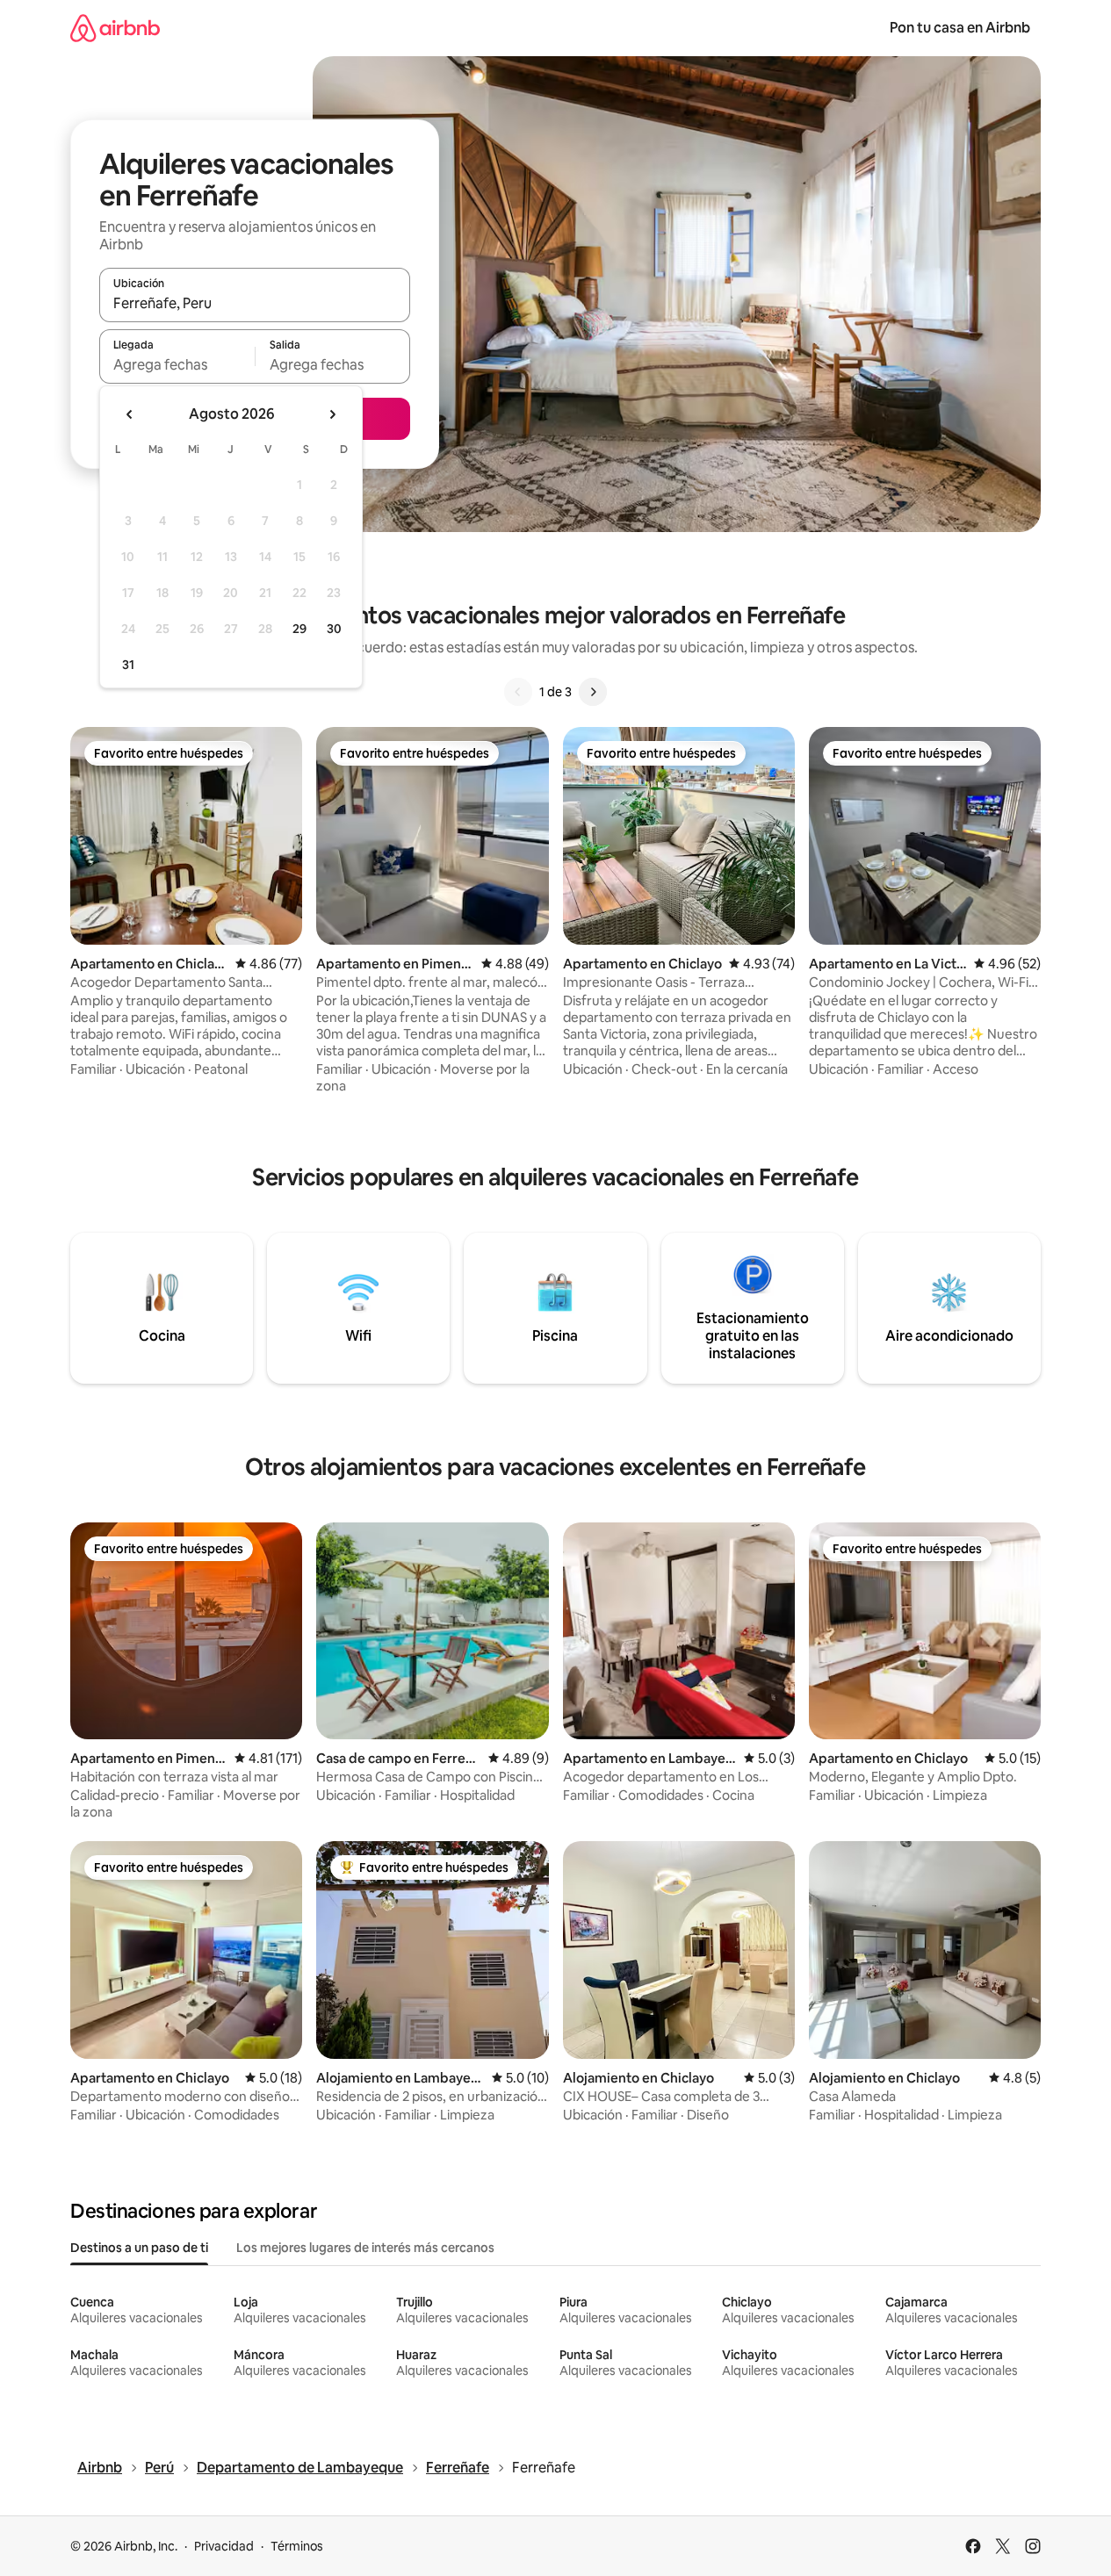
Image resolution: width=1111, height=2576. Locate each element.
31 (128, 665)
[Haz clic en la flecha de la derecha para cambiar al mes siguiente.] (332, 414)
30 (334, 629)
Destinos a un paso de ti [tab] (139, 2248)
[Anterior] (518, 692)
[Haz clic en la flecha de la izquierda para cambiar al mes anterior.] (130, 414)
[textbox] (177, 364)
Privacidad (224, 2546)
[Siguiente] (593, 692)
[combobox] (255, 303)
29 (299, 629)
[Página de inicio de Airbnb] (115, 28)
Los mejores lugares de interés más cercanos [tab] (365, 2248)
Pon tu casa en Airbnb (960, 28)
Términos (297, 2546)
